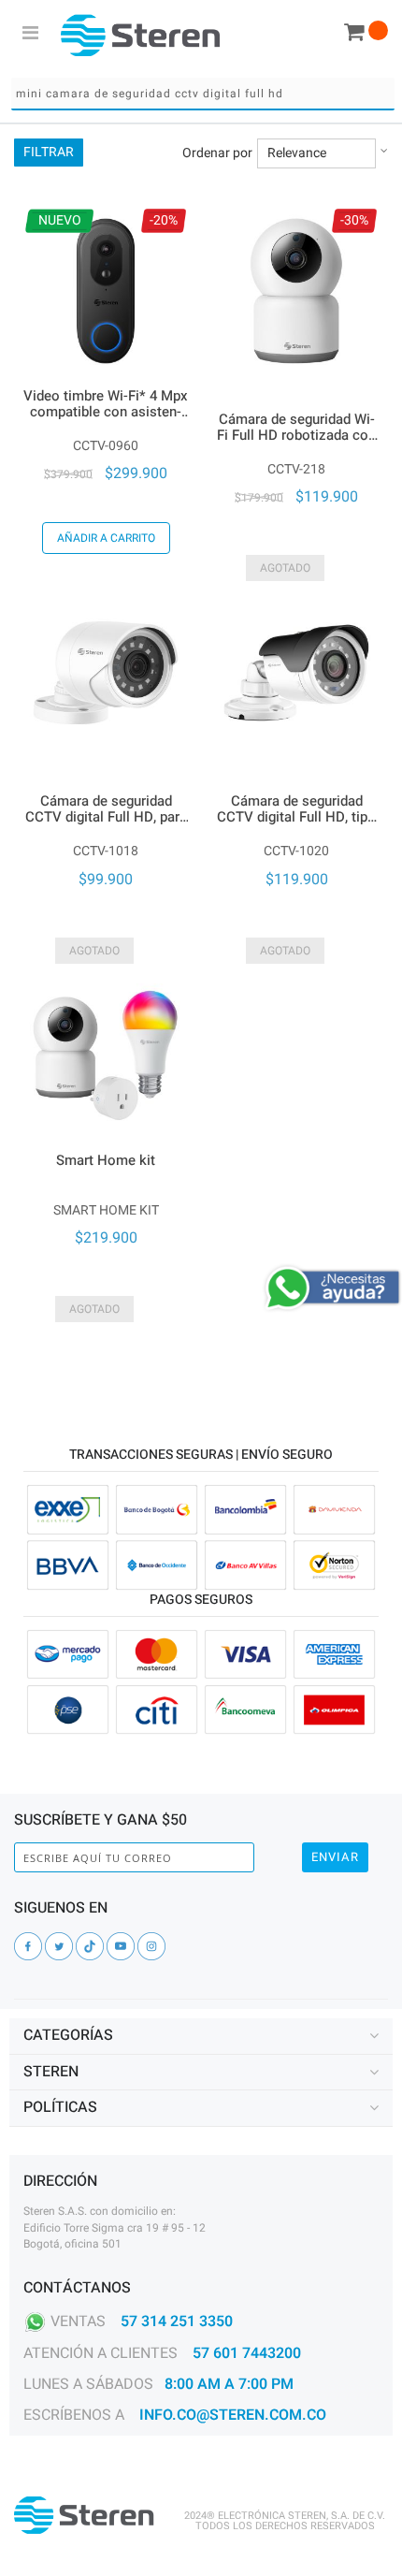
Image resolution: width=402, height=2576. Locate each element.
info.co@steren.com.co (233, 2415)
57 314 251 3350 (177, 2321)
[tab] (201, 2036)
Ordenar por (217, 153)
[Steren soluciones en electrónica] (140, 35)
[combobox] (203, 94)
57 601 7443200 (247, 2353)
